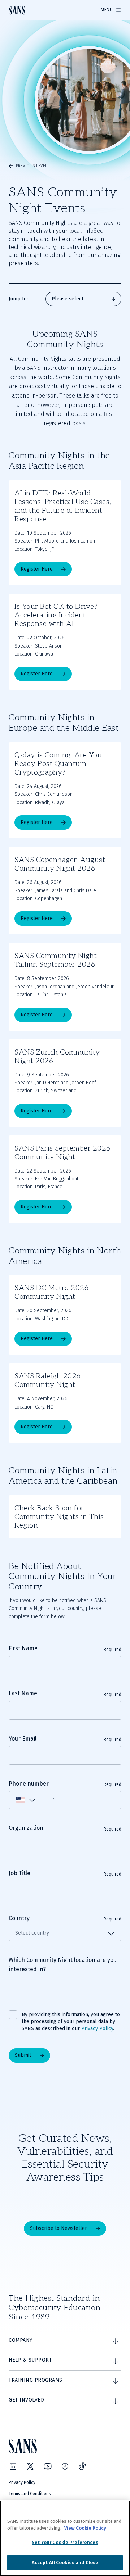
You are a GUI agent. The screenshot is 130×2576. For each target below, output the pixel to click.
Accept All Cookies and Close (65, 2563)
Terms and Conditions (30, 2494)
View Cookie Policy (85, 2528)
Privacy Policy (97, 2029)
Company (21, 2340)
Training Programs (36, 2380)
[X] (30, 2466)
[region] (65, 2538)
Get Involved (26, 2400)
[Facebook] (65, 2466)
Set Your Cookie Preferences (65, 2542)
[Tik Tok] (82, 2466)
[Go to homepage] (17, 10)
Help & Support (30, 2360)
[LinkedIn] (13, 2466)
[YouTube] (48, 2466)
